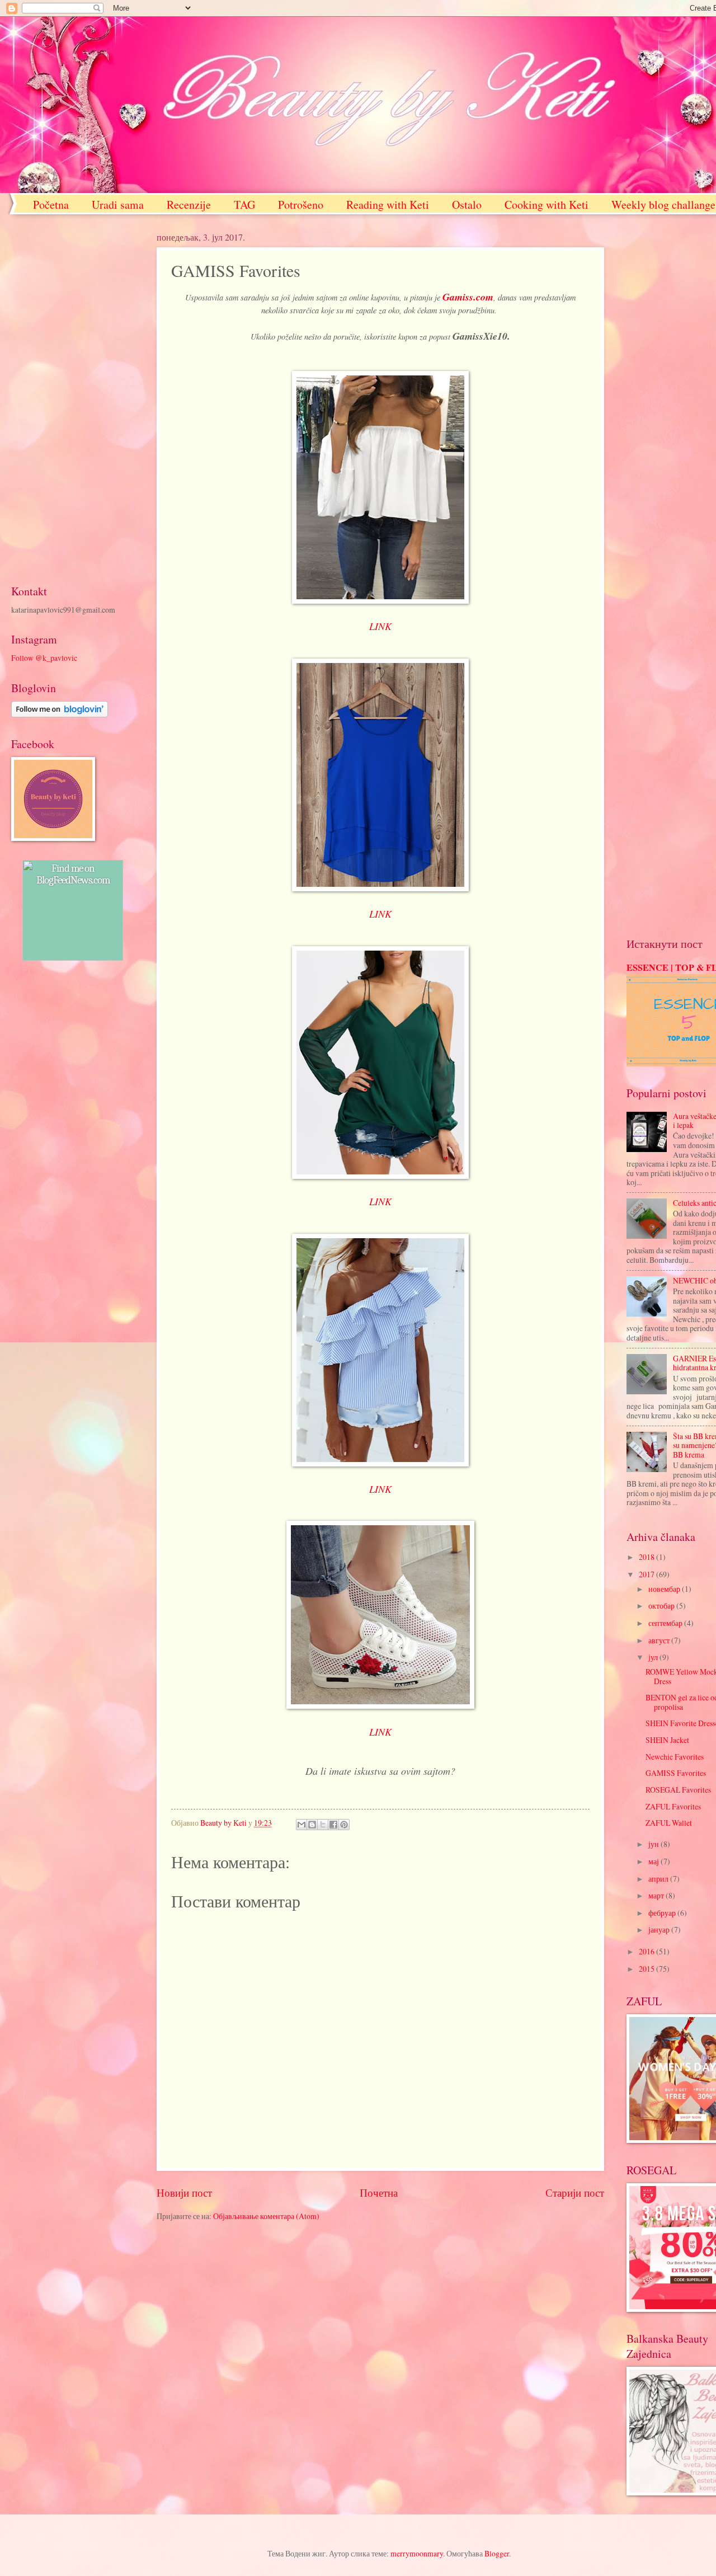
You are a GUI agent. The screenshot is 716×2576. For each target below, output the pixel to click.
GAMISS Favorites (676, 1773)
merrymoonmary (417, 2553)
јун (654, 1844)
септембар (666, 1623)
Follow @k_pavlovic (44, 658)
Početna (51, 205)
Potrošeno (301, 205)
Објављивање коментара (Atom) (266, 2216)
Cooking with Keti (547, 205)
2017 (647, 1574)
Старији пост (575, 2192)
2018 (647, 1557)
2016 (647, 1951)
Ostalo (467, 205)
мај (654, 1861)
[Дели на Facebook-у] (333, 1825)
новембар (665, 1589)
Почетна (379, 2192)
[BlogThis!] (312, 1825)
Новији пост (184, 2192)
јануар (660, 1929)
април (659, 1879)
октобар (662, 1606)
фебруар (663, 1913)
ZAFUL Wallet (669, 1823)
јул (654, 1657)
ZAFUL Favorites (673, 1806)
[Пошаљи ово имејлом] (302, 1825)
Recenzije (189, 205)
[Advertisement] (73, 399)
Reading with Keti (388, 205)
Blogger (497, 2553)
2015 (647, 1969)
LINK (380, 626)
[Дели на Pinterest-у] (344, 1825)
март (657, 1895)
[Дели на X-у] (323, 1825)
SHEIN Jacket (667, 1740)
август (660, 1640)
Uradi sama (118, 205)
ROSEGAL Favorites (678, 1790)
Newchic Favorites (675, 1757)
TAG (244, 205)
